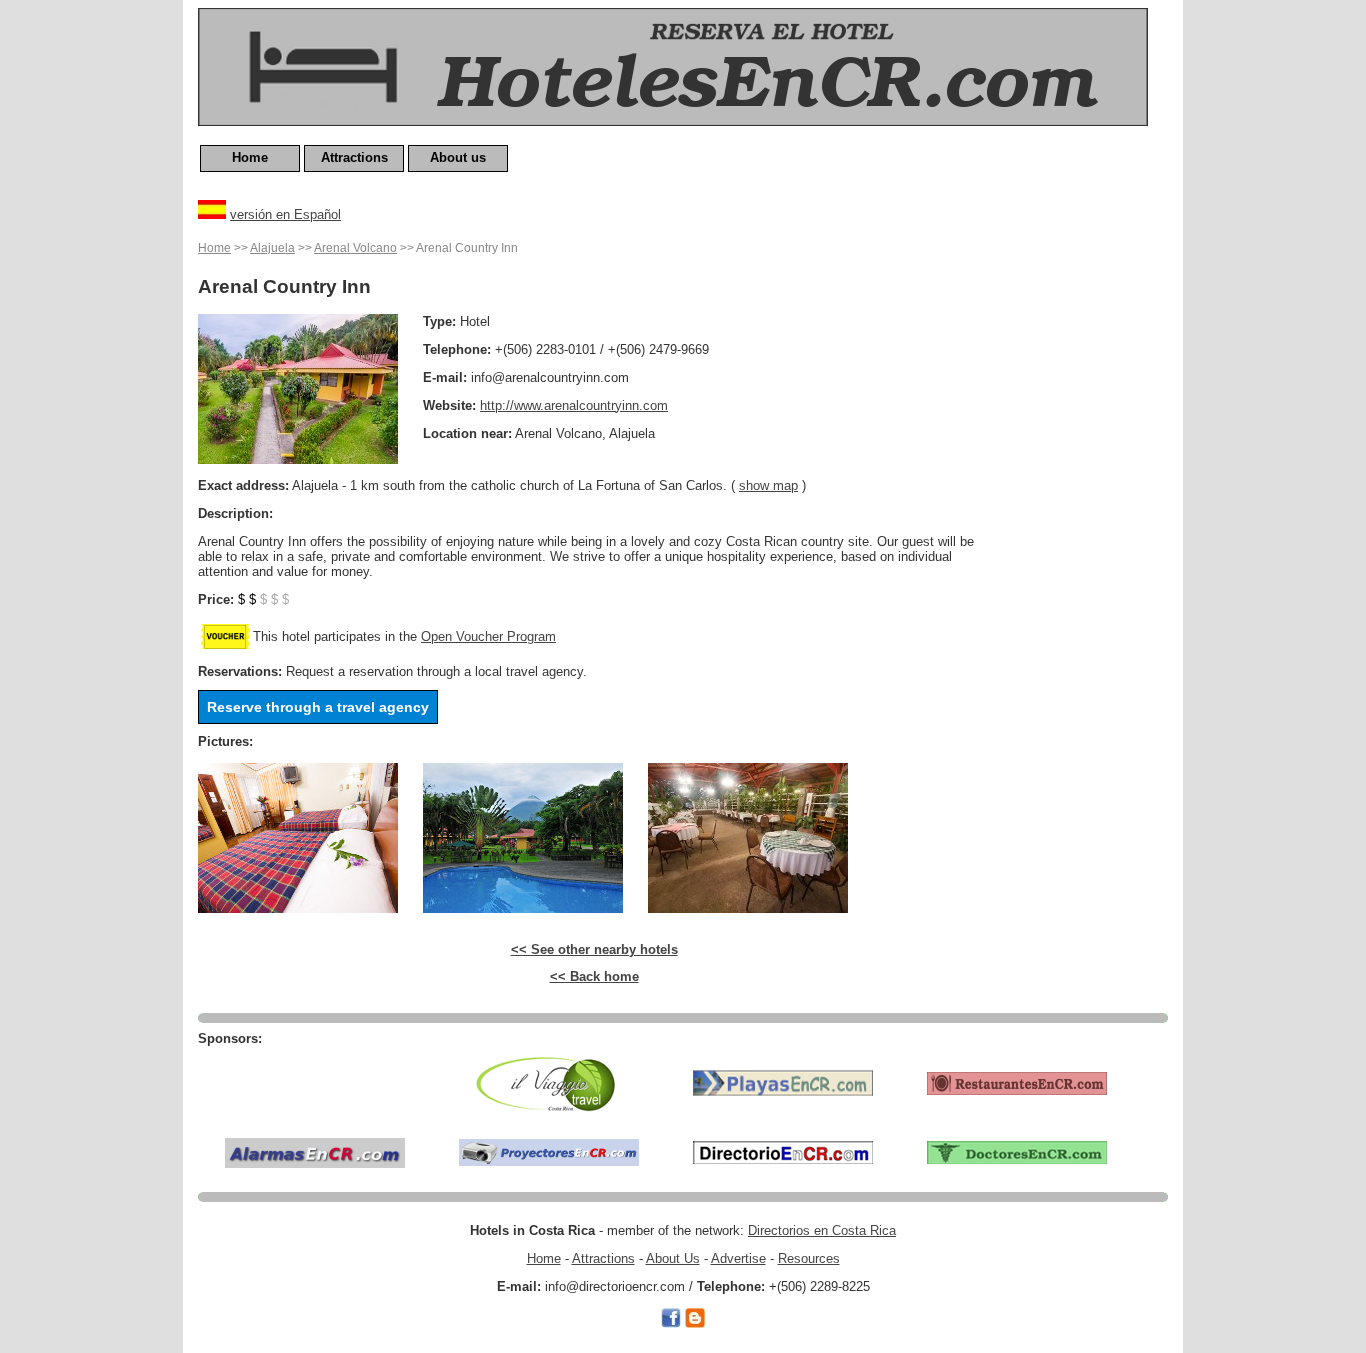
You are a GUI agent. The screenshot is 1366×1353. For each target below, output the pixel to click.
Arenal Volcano (355, 248)
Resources (809, 1258)
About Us (673, 1258)
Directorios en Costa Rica (822, 1230)
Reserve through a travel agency (318, 707)
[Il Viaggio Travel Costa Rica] (549, 1081)
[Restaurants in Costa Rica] (1017, 1081)
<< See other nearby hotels (594, 949)
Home (250, 157)
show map (768, 485)
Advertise (738, 1258)
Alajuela (272, 248)
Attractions (354, 157)
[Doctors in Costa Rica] (1017, 1151)
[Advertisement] (1088, 537)
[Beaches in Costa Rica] (783, 1081)
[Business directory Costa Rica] (783, 1151)
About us (458, 157)
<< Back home (594, 976)
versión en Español (285, 214)
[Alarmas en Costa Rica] (315, 1151)
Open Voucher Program (488, 636)
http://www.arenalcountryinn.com (574, 405)
